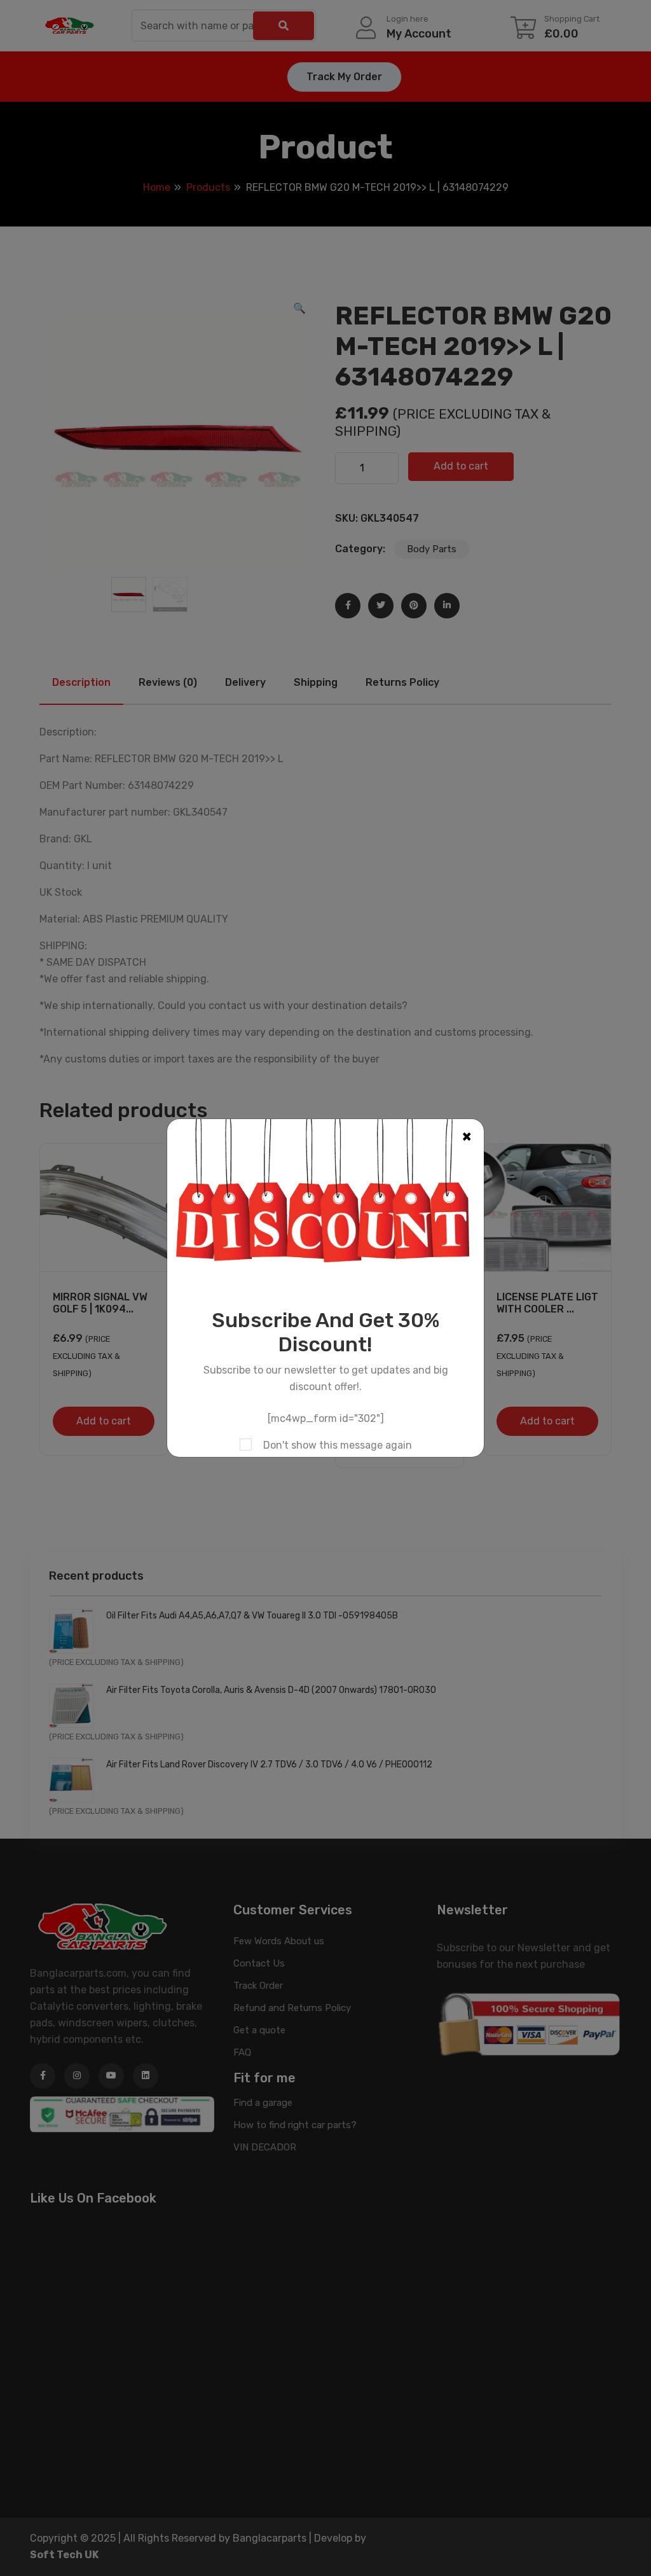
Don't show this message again (338, 1445)
